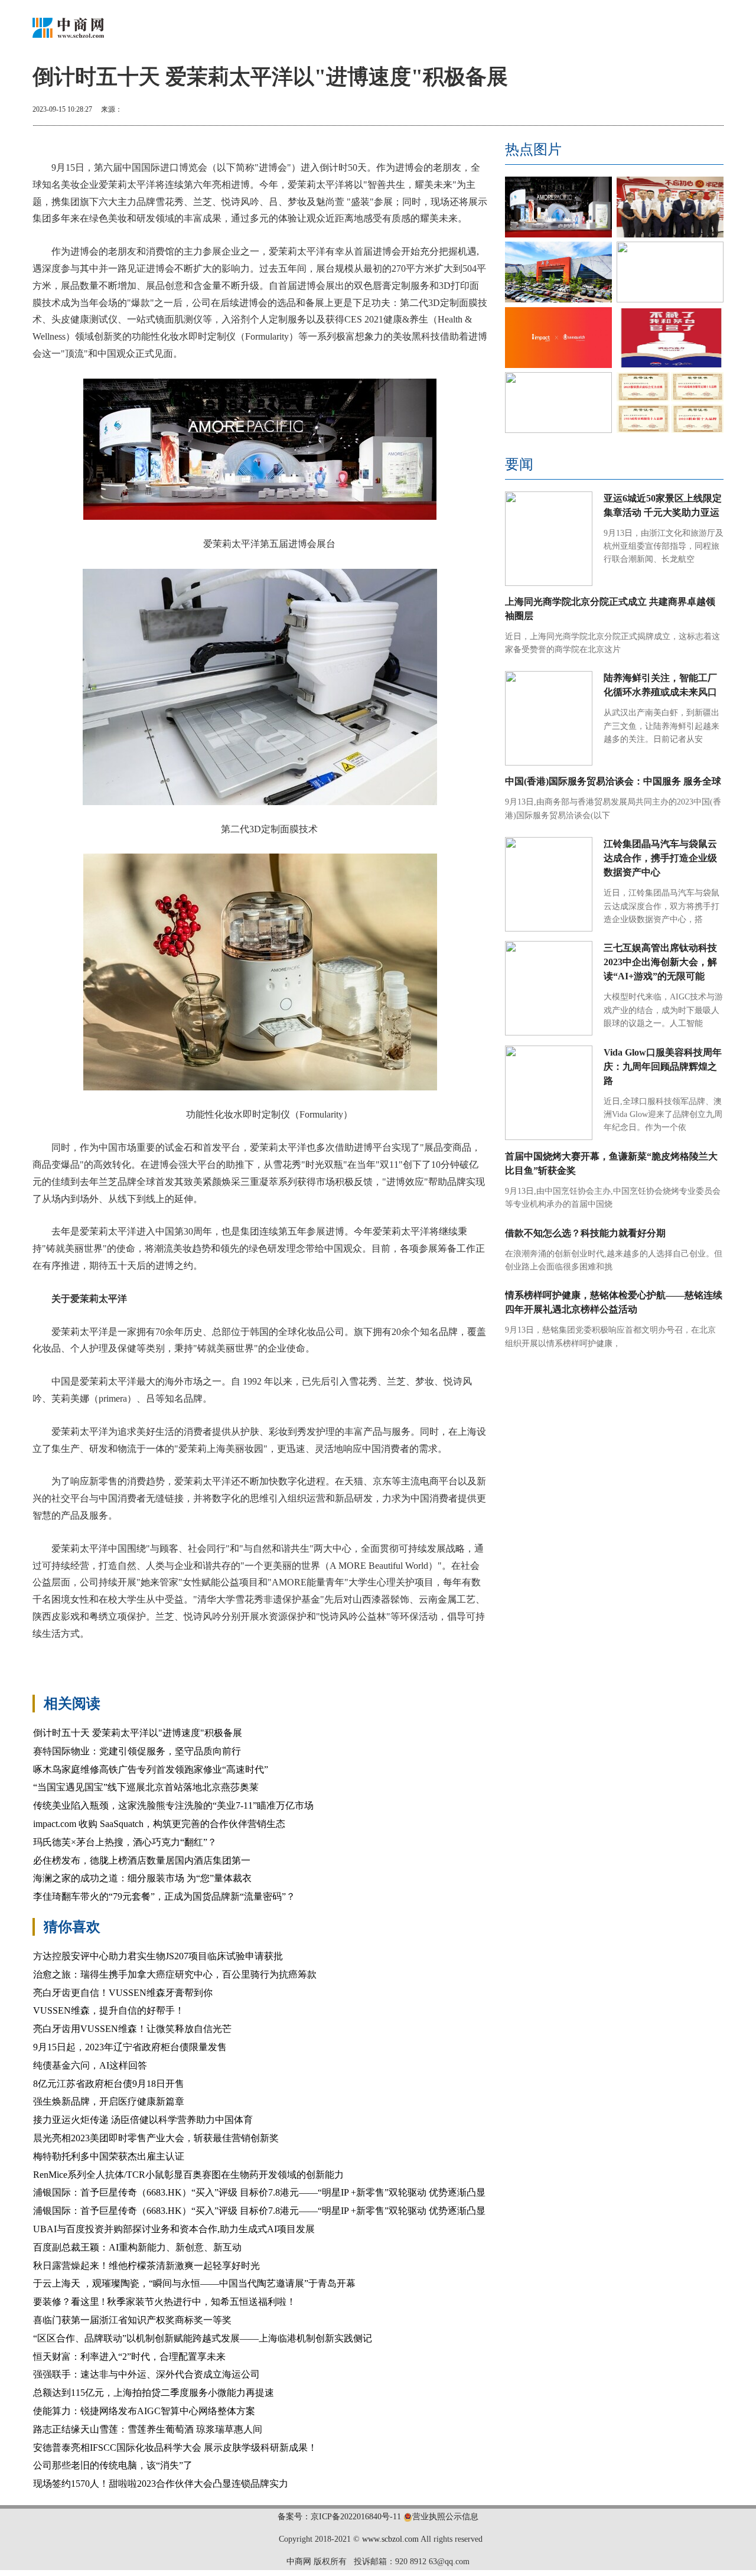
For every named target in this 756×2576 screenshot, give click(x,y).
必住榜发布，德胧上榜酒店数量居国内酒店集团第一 (142, 1860)
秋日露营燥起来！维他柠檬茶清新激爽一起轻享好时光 (146, 2266)
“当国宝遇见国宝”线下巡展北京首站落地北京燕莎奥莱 (146, 1787)
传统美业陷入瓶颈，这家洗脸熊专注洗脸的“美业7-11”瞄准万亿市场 (173, 1805)
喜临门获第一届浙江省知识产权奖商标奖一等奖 (132, 2320)
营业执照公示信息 (445, 2517)
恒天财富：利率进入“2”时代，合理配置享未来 (129, 2357)
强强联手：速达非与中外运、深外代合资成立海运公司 (146, 2374)
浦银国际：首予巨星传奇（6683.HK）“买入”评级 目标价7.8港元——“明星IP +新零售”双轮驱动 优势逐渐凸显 (259, 2192)
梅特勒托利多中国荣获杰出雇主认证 (109, 2156)
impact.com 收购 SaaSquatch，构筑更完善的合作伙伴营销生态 (159, 1824)
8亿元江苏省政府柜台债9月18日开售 (109, 2084)
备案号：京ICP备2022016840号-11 (339, 2517)
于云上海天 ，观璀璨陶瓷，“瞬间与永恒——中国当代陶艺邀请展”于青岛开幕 (194, 2283)
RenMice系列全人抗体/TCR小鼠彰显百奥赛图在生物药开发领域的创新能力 (188, 2175)
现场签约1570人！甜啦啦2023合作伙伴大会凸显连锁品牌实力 (161, 2484)
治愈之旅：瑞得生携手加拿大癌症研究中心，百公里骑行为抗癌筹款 (175, 1974)
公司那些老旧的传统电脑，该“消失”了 (113, 2465)
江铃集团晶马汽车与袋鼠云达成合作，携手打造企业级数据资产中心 (660, 858)
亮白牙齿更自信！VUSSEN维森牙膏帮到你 (123, 1993)
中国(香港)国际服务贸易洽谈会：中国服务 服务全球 (613, 781)
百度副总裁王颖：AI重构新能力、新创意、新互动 (137, 2247)
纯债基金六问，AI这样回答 (90, 2065)
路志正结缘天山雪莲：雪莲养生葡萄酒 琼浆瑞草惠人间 (148, 2429)
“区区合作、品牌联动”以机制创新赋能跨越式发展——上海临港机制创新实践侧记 (203, 2338)
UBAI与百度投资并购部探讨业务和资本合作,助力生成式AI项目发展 (174, 2229)
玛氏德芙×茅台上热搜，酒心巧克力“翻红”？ (125, 1842)
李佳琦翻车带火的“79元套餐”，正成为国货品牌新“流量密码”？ (164, 1896)
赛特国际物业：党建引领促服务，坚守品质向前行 (137, 1751)
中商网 (299, 2562)
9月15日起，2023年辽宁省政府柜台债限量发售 (130, 2047)
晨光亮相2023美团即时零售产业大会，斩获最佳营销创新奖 (156, 2138)
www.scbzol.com (390, 2539)
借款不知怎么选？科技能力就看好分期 (585, 1233)
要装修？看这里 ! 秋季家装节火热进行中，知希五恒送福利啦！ (164, 2302)
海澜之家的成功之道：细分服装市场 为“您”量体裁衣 (142, 1878)
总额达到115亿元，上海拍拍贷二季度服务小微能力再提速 (154, 2393)
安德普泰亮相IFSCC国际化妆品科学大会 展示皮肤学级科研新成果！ (175, 2448)
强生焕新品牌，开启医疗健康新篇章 (109, 2101)
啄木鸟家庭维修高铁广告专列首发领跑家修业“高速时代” (151, 1769)
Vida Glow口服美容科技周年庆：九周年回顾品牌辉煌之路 (663, 1066)
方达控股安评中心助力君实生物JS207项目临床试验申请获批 (158, 1956)
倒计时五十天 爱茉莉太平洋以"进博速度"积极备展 (138, 1733)
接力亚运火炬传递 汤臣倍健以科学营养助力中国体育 (143, 2120)
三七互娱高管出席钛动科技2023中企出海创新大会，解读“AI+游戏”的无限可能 (660, 962)
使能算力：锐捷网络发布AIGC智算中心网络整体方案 (144, 2411)
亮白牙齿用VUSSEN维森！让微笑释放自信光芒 (132, 2029)
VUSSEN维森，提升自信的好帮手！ (109, 2010)
